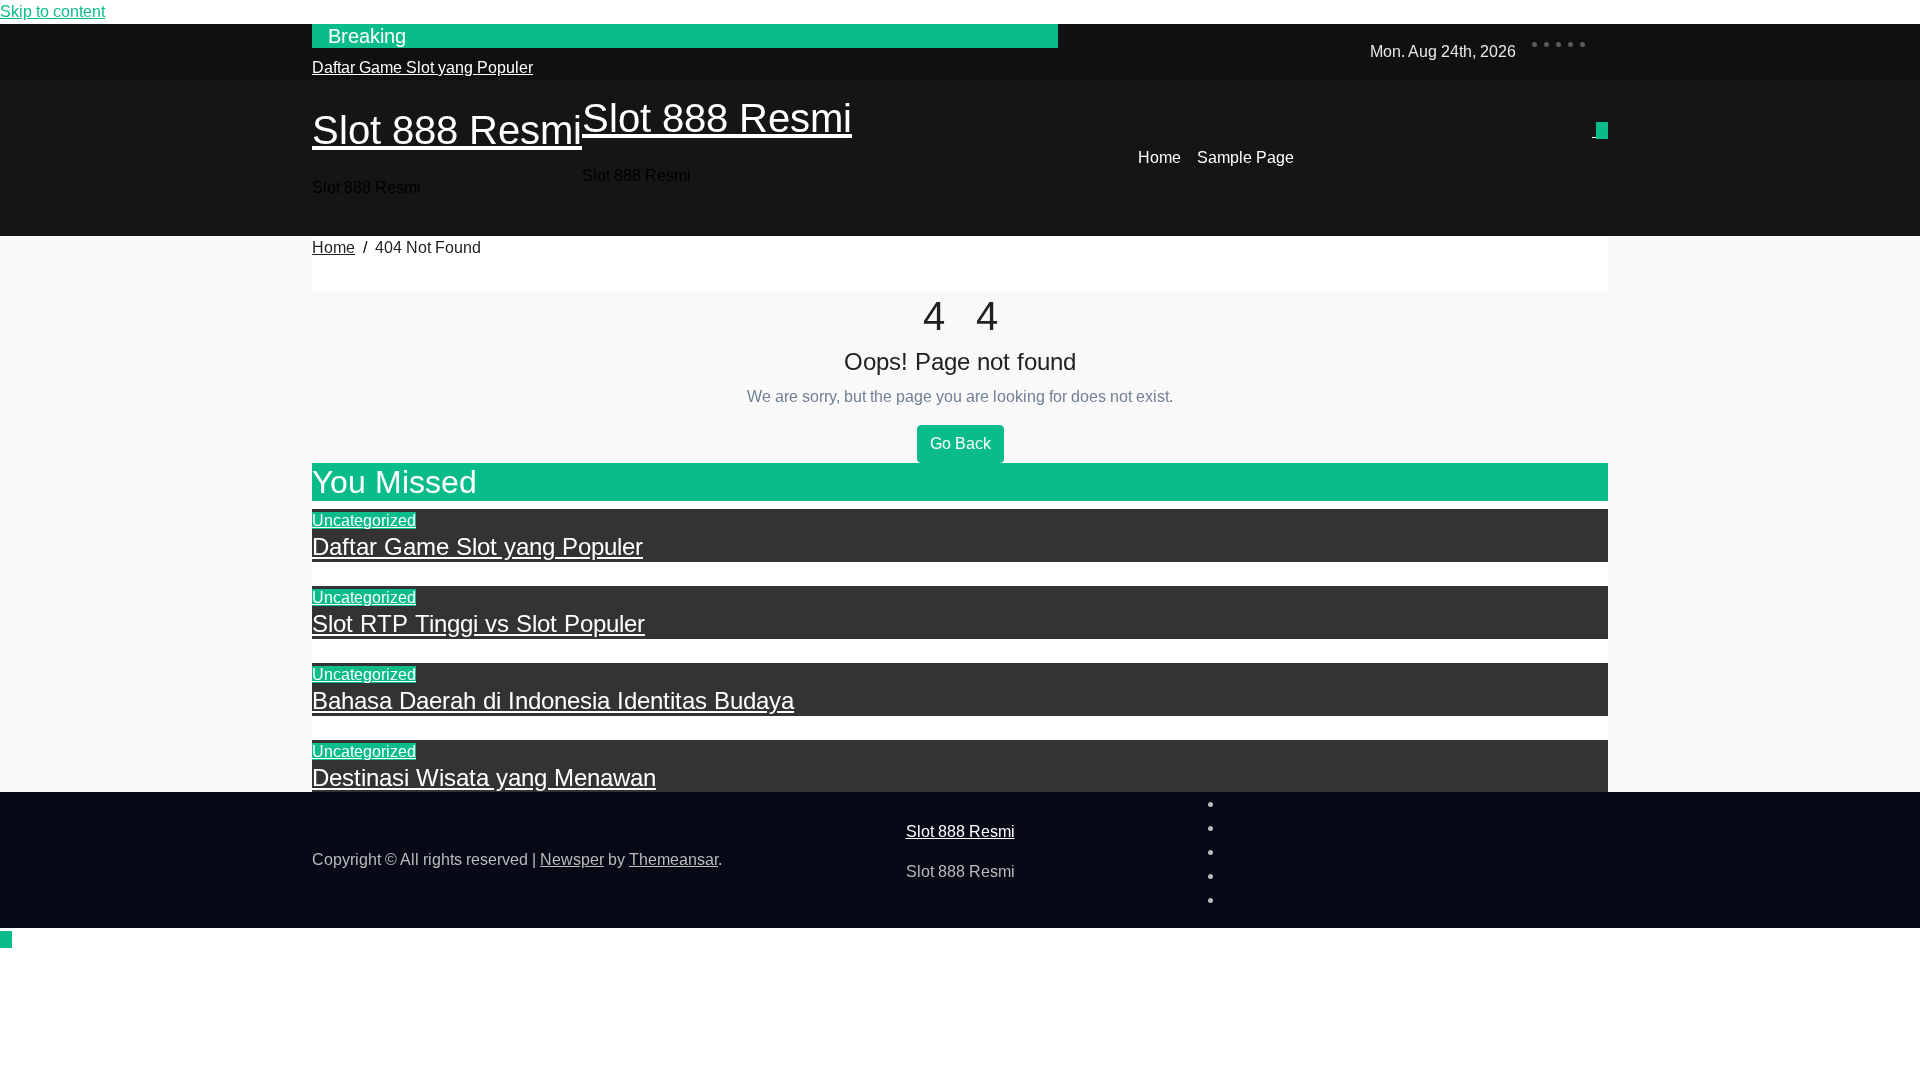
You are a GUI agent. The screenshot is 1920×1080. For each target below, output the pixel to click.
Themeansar (673, 859)
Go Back (960, 443)
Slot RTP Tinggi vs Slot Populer (478, 623)
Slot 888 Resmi (447, 130)
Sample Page (1245, 157)
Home (1159, 157)
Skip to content (52, 11)
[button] (1594, 170)
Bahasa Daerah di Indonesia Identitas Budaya (553, 700)
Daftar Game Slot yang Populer (477, 546)
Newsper (572, 859)
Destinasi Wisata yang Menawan (484, 777)
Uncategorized (364, 520)
